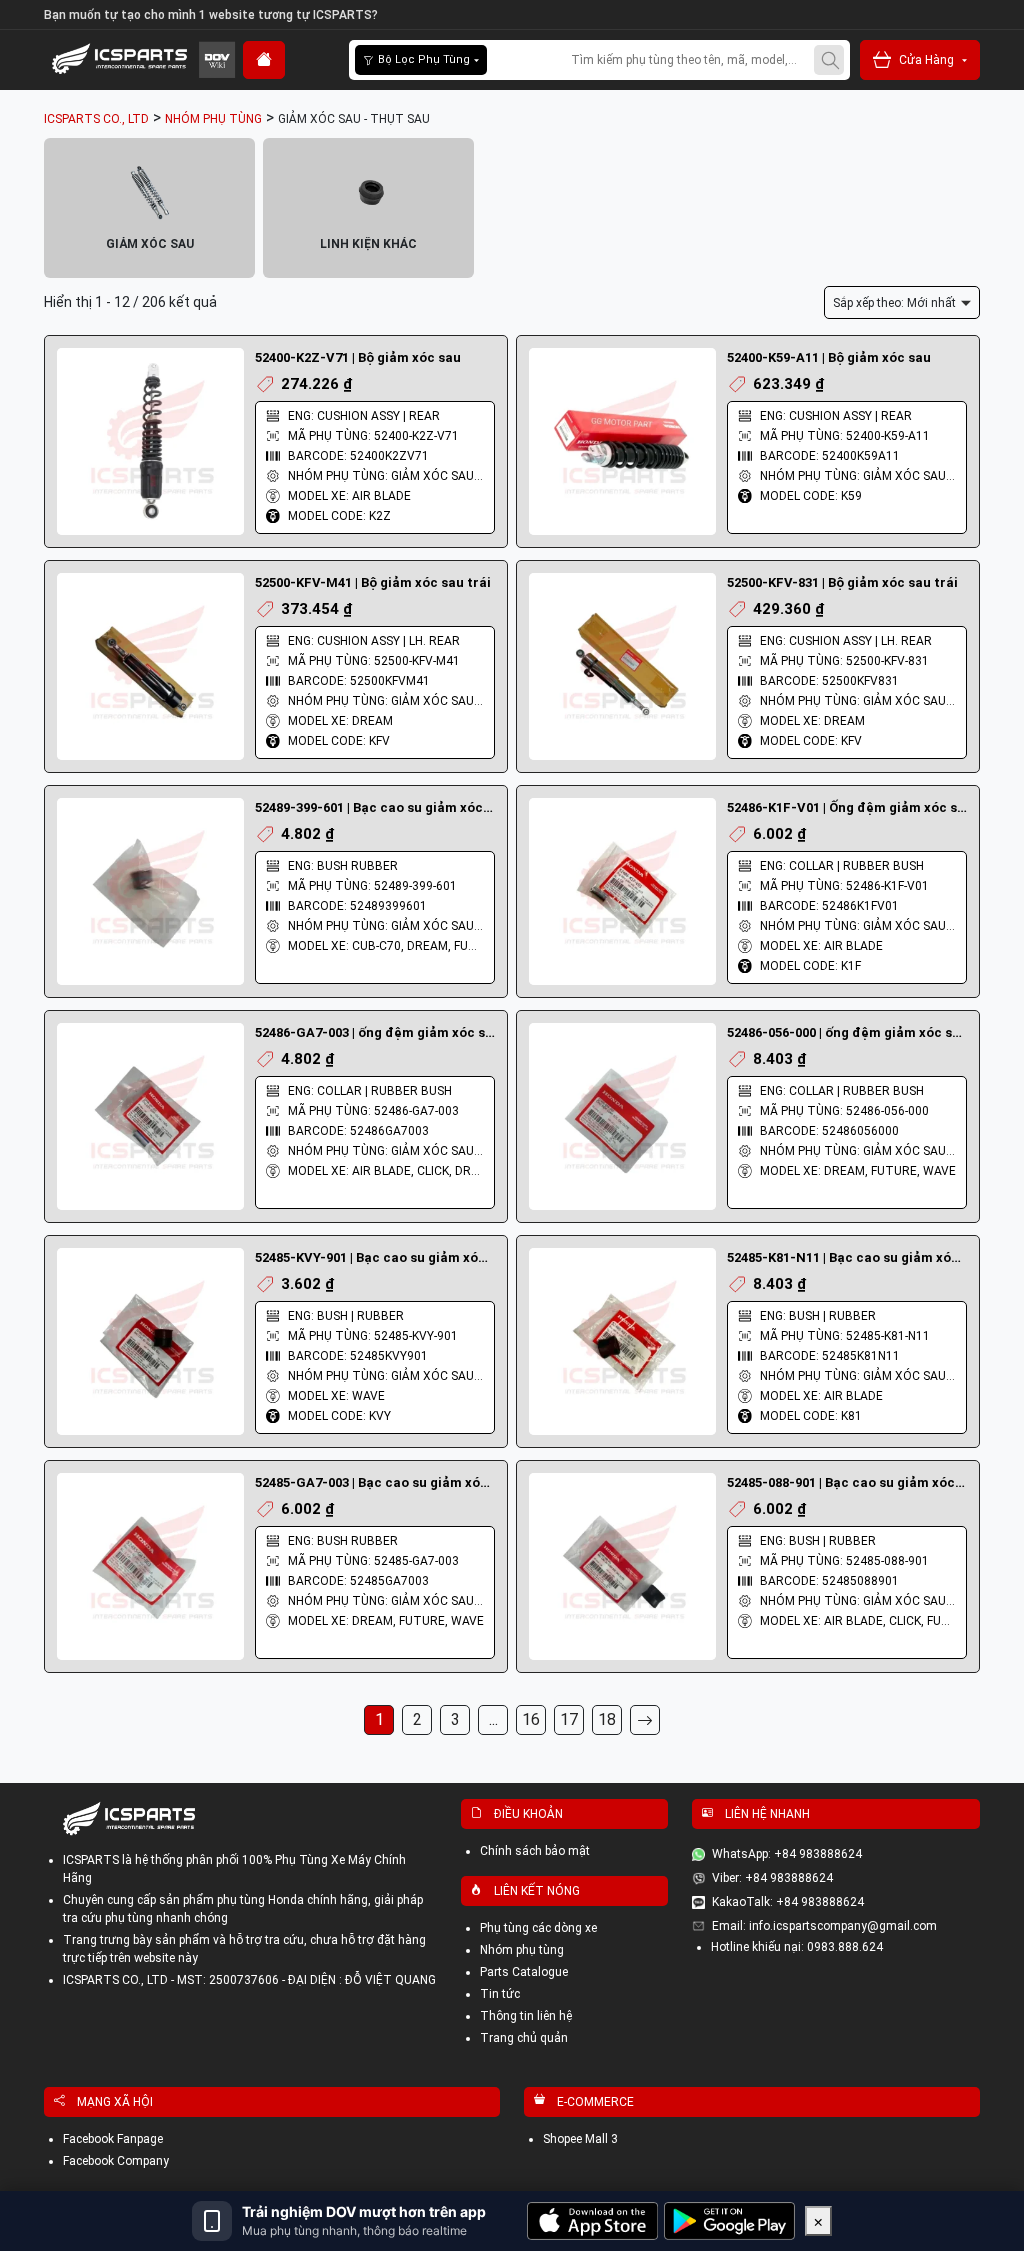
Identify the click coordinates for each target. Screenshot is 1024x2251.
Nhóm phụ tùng (522, 1950)
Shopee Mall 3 (580, 2139)
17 (569, 1719)
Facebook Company (116, 2161)
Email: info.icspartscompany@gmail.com (824, 1926)
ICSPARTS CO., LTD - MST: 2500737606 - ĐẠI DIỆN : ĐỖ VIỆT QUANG (249, 1980)
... (493, 1719)
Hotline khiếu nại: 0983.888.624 (797, 1947)
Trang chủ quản (524, 2038)
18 (607, 1719)
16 (531, 1719)
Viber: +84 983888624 (772, 1878)
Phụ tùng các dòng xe (538, 1928)
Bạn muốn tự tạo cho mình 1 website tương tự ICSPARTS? (211, 15)
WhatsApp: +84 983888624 (787, 1854)
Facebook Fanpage (113, 2139)
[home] (264, 60)
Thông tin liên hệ (526, 2016)
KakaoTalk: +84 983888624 (788, 1902)
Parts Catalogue (524, 1972)
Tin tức (500, 1994)
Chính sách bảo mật (535, 1851)
